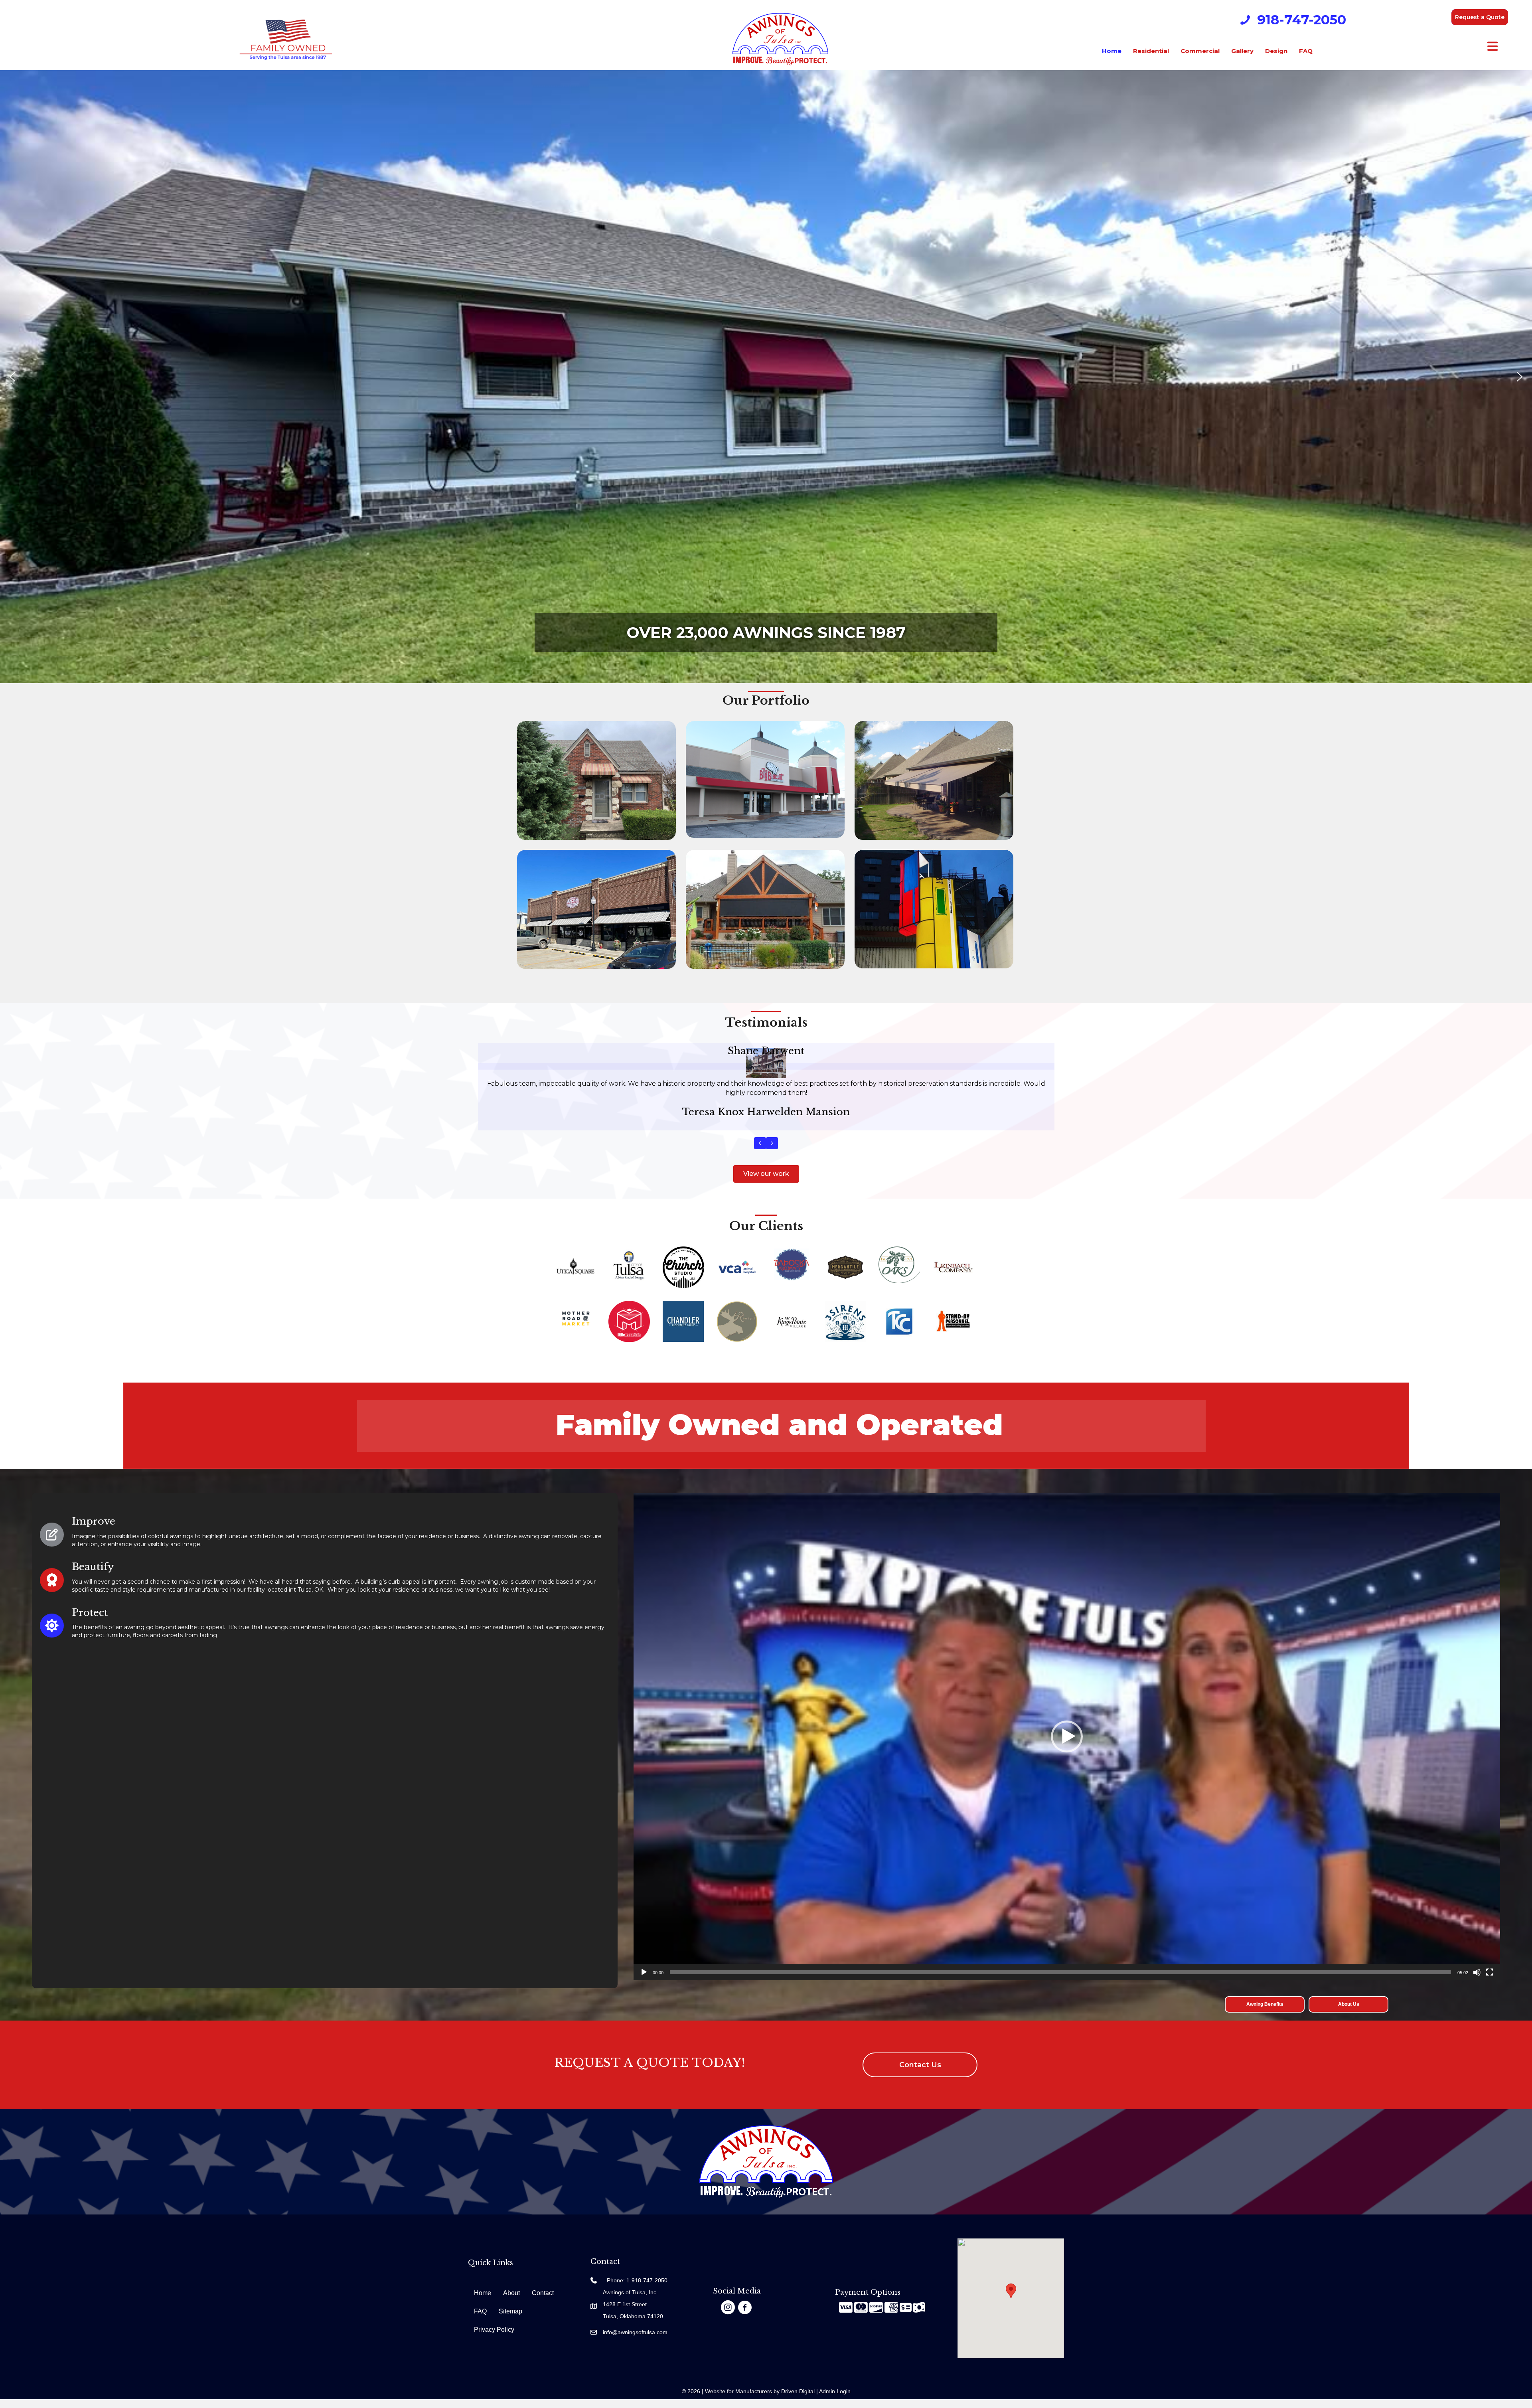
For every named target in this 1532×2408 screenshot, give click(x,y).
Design (1276, 51)
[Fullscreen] (1490, 1981)
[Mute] (1477, 1981)
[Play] (644, 1981)
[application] (1067, 1745)
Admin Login (835, 2400)
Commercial (1200, 51)
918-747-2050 (1302, 20)
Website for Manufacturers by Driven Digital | (762, 2400)
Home (1112, 51)
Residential (1151, 51)
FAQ (1306, 51)
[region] (766, 377)
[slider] (1060, 1981)
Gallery (1242, 51)
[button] (1480, 17)
